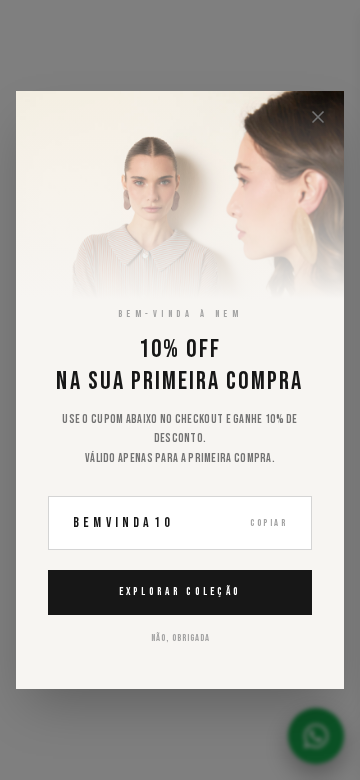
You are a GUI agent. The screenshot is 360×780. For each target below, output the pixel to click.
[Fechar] (318, 117)
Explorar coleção (180, 591)
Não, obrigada (180, 638)
